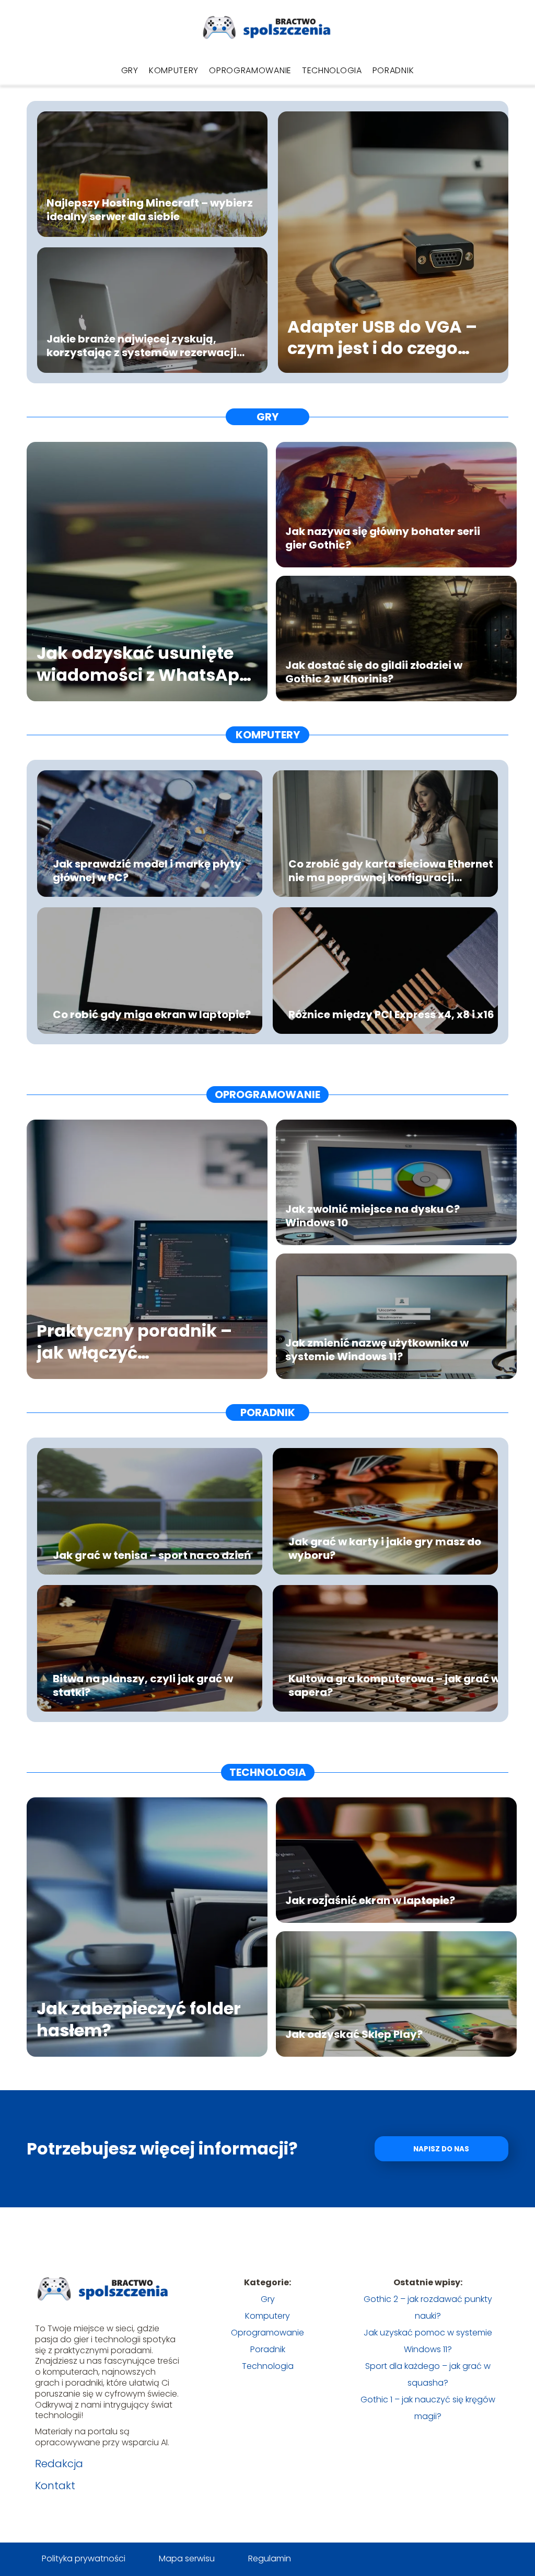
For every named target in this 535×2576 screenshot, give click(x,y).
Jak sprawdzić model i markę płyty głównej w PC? (147, 871)
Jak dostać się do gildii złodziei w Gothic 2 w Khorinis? (374, 672)
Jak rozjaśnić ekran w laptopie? (370, 1900)
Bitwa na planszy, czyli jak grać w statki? (143, 1685)
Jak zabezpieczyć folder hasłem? (139, 2019)
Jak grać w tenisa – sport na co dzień (152, 1555)
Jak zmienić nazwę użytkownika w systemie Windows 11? (377, 1350)
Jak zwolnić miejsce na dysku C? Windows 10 (373, 1216)
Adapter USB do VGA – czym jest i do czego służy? (382, 338)
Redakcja (59, 2464)
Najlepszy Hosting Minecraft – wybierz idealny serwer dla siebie (150, 210)
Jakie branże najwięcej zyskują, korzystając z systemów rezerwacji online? (142, 346)
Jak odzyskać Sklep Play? (354, 2034)
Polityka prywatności (84, 2558)
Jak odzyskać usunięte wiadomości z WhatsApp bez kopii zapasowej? (144, 664)
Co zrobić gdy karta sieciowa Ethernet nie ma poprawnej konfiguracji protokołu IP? (391, 871)
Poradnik (393, 70)
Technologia (332, 70)
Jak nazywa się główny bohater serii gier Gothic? (383, 538)
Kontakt (55, 2486)
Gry (130, 70)
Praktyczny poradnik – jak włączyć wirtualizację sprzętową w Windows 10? (140, 1342)
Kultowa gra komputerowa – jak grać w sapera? (394, 1685)
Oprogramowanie (250, 70)
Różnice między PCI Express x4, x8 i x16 (391, 1015)
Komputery (174, 70)
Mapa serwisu (187, 2558)
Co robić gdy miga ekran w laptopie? (152, 1015)
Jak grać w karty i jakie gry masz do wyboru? (385, 1548)
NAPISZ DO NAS (441, 2149)
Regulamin (270, 2558)
